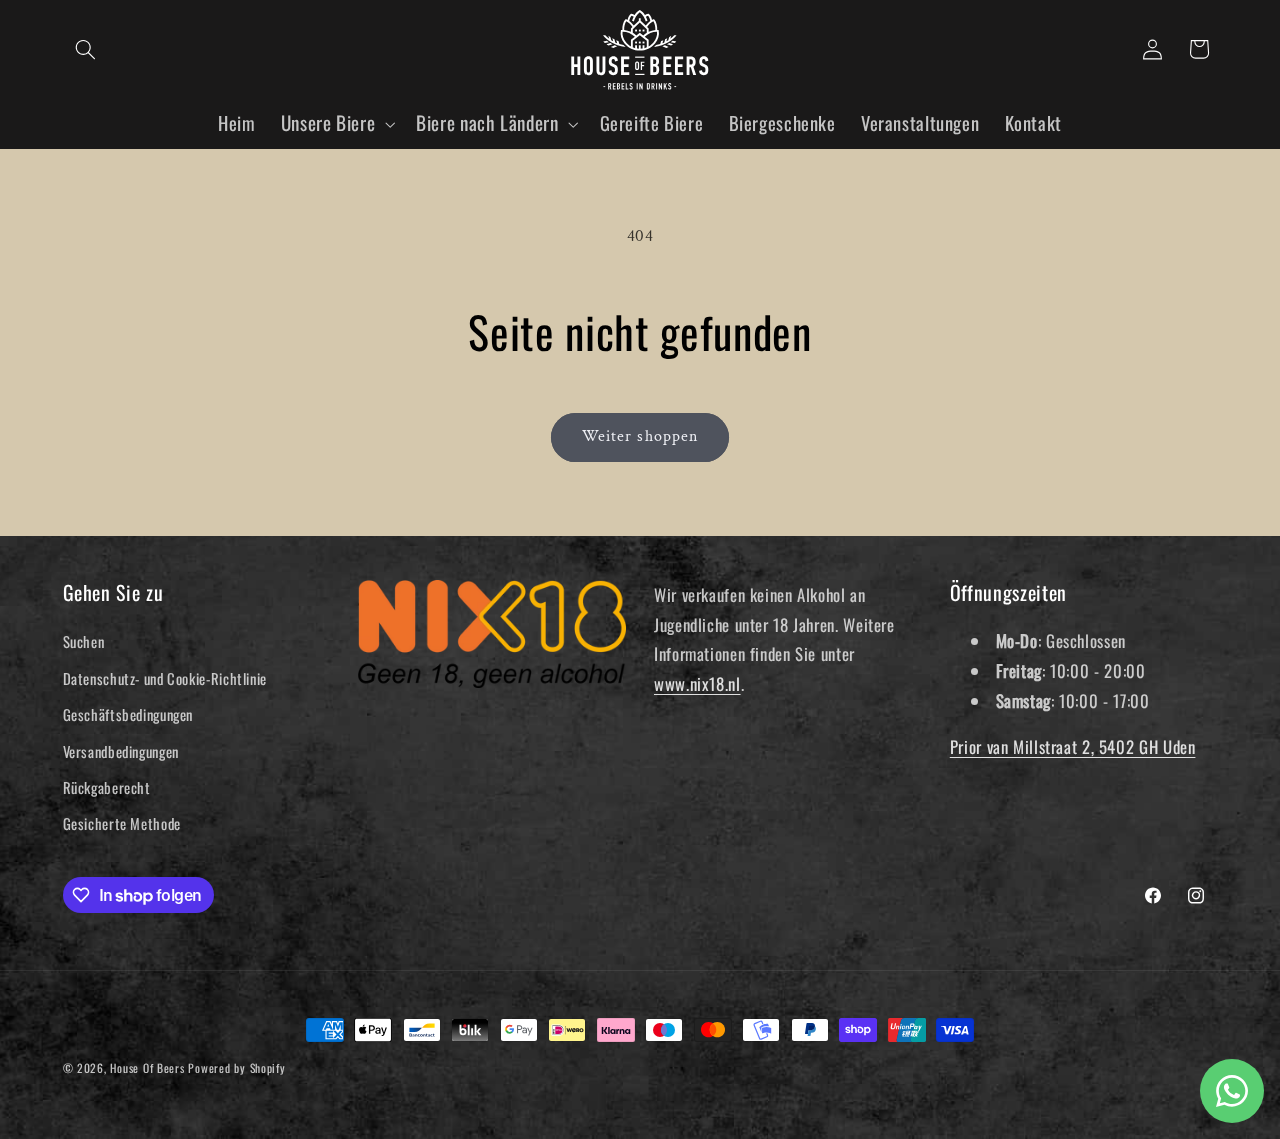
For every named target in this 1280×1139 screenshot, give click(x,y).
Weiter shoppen (640, 436)
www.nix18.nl (697, 683)
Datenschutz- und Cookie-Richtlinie (165, 678)
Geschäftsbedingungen (128, 714)
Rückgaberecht (107, 787)
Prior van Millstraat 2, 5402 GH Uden (1073, 746)
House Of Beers (147, 1067)
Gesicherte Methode (122, 823)
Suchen (84, 641)
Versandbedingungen (121, 751)
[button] (86, 49)
